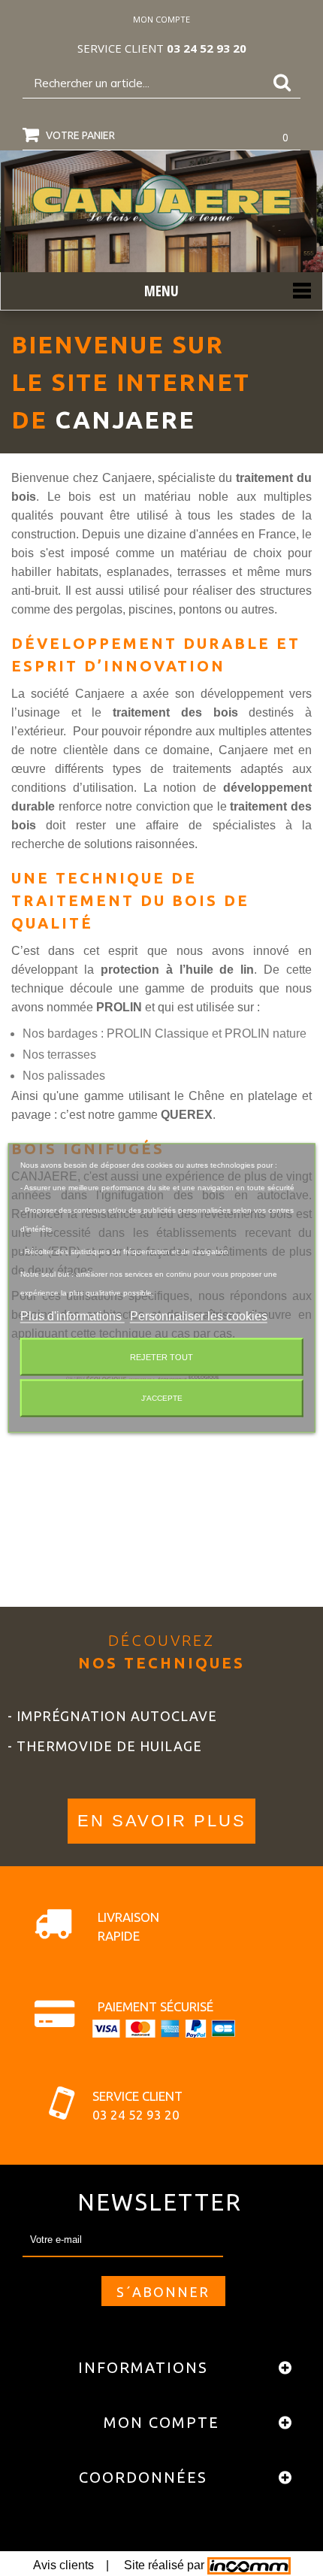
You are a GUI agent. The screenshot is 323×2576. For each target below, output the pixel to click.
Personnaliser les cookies (199, 1316)
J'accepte (162, 1398)
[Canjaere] (161, 203)
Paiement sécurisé (155, 2006)
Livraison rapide (128, 1926)
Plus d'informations (72, 1316)
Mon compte (161, 2422)
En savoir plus (162, 1821)
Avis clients (63, 2565)
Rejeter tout (161, 1357)
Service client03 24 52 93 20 (137, 2105)
